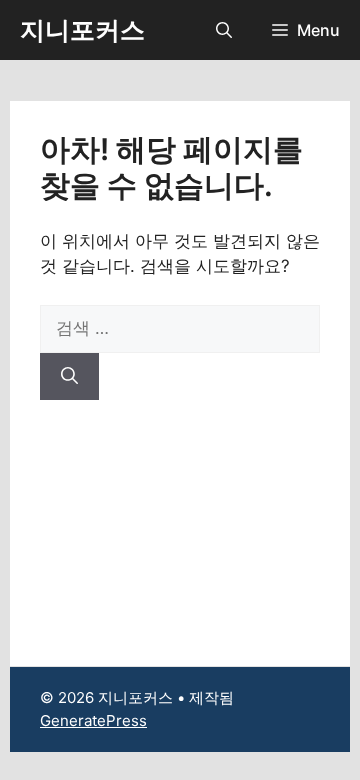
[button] (224, 30)
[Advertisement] (180, 518)
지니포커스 (82, 30)
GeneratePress (93, 720)
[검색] (69, 377)
